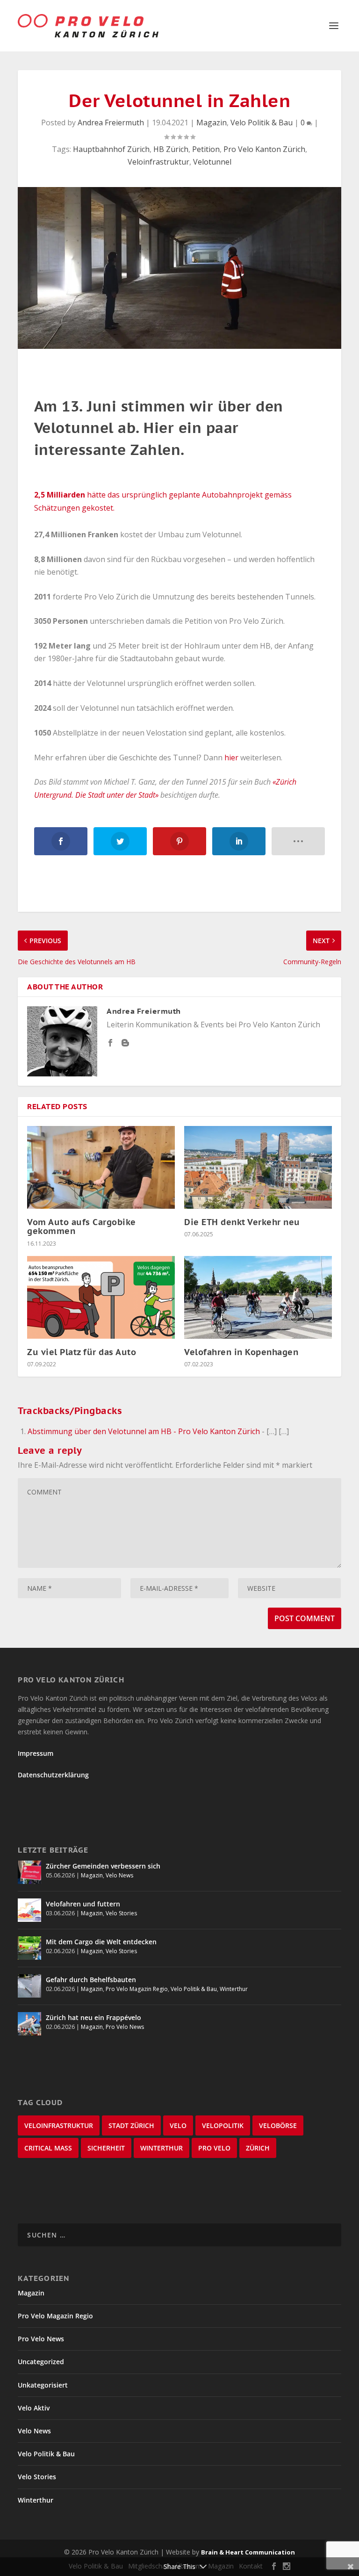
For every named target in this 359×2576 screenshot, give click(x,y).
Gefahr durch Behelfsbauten (91, 1980)
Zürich (258, 2148)
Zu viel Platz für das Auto (82, 1352)
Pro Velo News (125, 2027)
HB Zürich (171, 149)
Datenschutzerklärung (53, 1775)
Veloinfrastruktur (158, 162)
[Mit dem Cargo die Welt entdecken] (29, 1948)
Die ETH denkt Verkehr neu (242, 1222)
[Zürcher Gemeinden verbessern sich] (29, 1872)
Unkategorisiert (43, 2385)
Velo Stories (121, 1913)
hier (230, 758)
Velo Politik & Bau (262, 123)
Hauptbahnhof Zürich (111, 149)
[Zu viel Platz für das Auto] (101, 1297)
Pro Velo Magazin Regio (137, 1989)
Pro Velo (214, 2148)
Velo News (119, 1875)
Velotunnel (212, 162)
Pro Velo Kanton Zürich (264, 149)
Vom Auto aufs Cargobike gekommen (82, 1227)
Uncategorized (41, 2362)
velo (178, 2125)
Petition (206, 149)
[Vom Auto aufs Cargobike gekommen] (101, 1167)
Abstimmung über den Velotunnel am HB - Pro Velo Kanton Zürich (144, 1431)
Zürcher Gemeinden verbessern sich (103, 1866)
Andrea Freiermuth (111, 123)
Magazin (212, 123)
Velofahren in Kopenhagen (241, 1352)
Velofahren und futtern (83, 1904)
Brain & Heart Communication (248, 2552)
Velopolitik (223, 2125)
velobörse (278, 2125)
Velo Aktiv (34, 2408)
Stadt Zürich (131, 2125)
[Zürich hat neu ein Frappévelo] (29, 2024)
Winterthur (234, 1989)
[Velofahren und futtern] (29, 1910)
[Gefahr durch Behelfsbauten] (29, 1986)
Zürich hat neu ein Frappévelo (93, 2017)
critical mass (48, 2148)
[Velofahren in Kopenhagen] (258, 1297)
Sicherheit (106, 2148)
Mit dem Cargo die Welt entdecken (101, 1942)
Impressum (36, 1753)
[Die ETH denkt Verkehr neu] (258, 1167)
